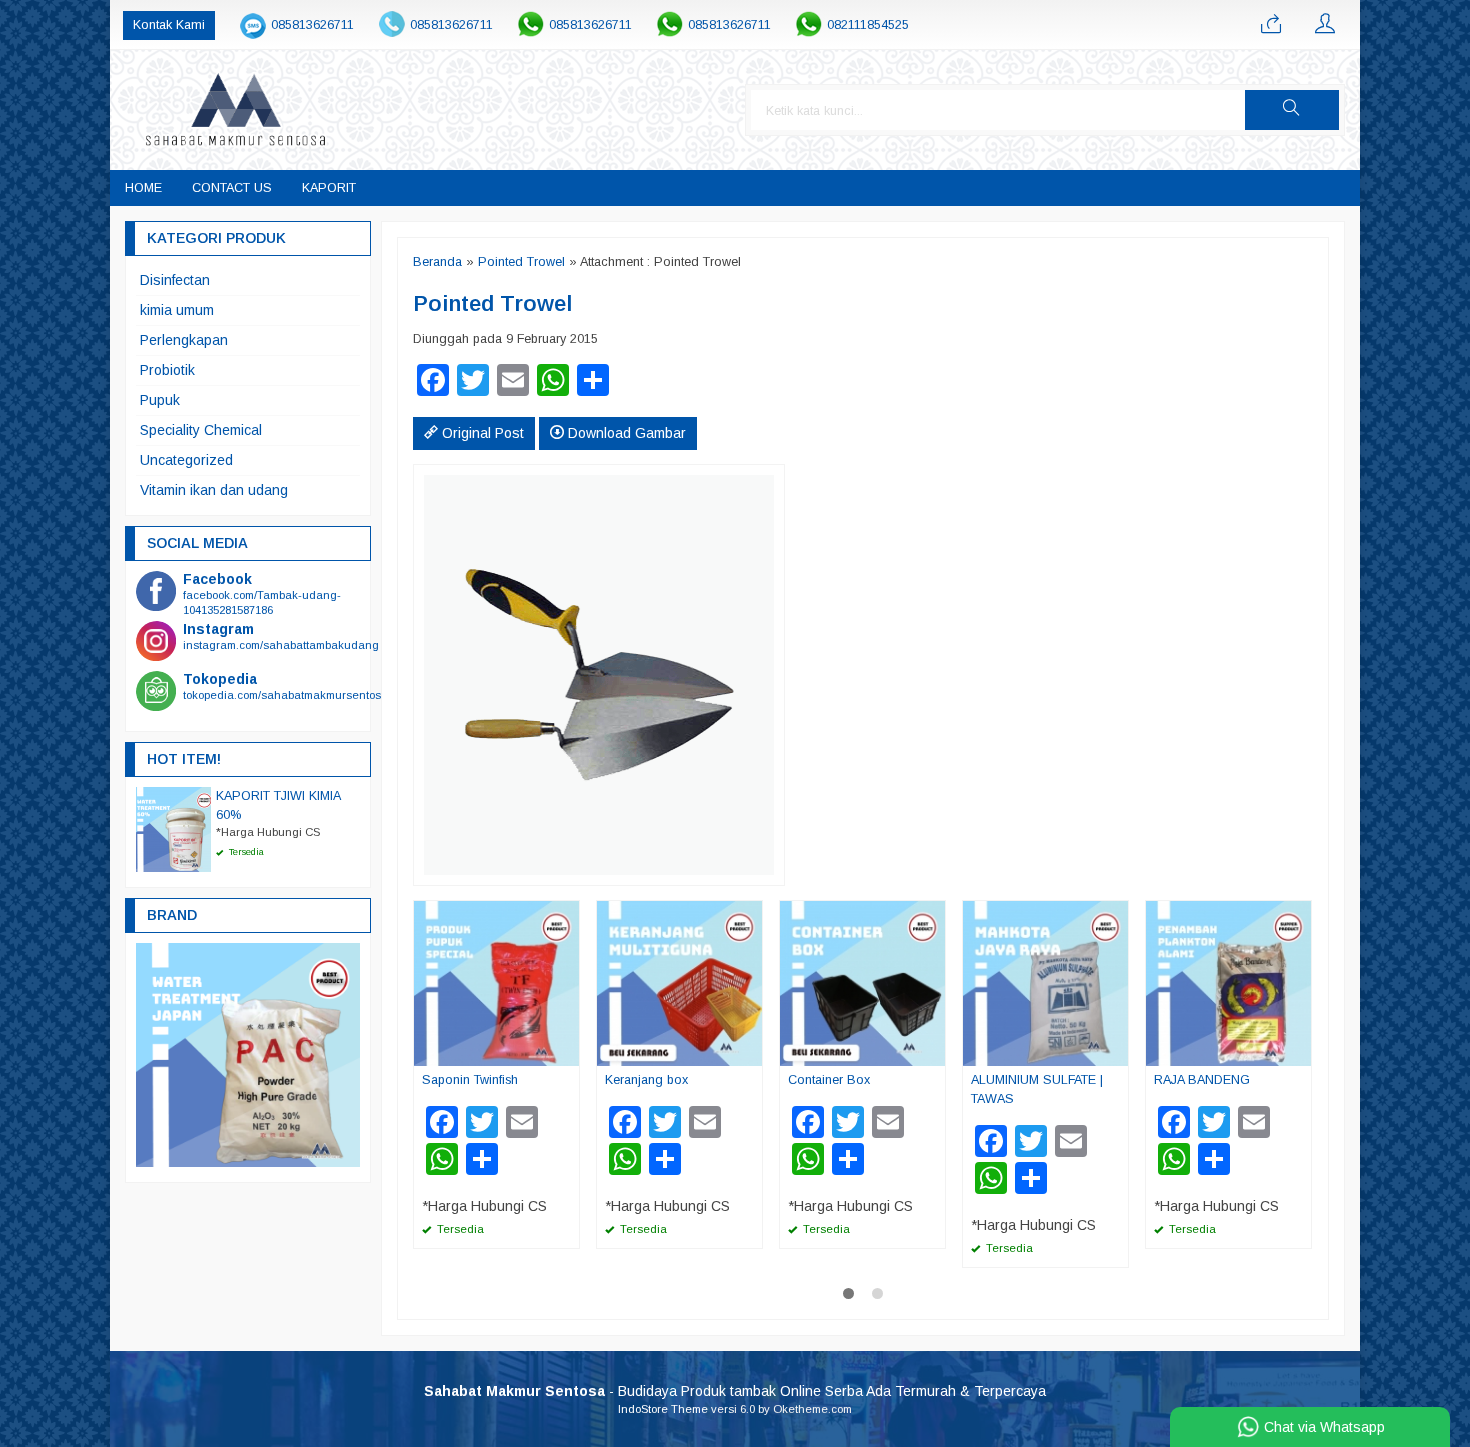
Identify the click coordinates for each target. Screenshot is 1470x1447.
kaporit (329, 188)
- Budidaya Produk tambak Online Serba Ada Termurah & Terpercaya (735, 1391)
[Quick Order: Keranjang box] (750, 1050)
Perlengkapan (184, 340)
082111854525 (868, 25)
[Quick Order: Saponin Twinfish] (567, 1050)
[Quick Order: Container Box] (933, 1050)
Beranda (437, 262)
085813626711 (312, 25)
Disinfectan (175, 280)
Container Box (829, 1080)
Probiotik (167, 370)
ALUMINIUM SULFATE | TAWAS (1037, 1089)
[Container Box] (862, 982)
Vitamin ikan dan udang (214, 490)
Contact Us (232, 188)
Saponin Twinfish (470, 1080)
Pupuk (160, 400)
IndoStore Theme (663, 1409)
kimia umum (177, 310)
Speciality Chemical (201, 430)
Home (143, 188)
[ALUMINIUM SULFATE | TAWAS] (1045, 982)
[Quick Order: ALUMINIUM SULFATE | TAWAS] (1116, 1050)
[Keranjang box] (679, 982)
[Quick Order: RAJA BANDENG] (1299, 1050)
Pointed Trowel (521, 262)
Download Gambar (625, 433)
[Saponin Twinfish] (496, 982)
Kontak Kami (169, 25)
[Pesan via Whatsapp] (1271, 25)
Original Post (481, 433)
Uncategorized (186, 460)
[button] (1292, 110)
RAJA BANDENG (1202, 1080)
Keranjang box (646, 1080)
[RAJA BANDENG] (1228, 982)
